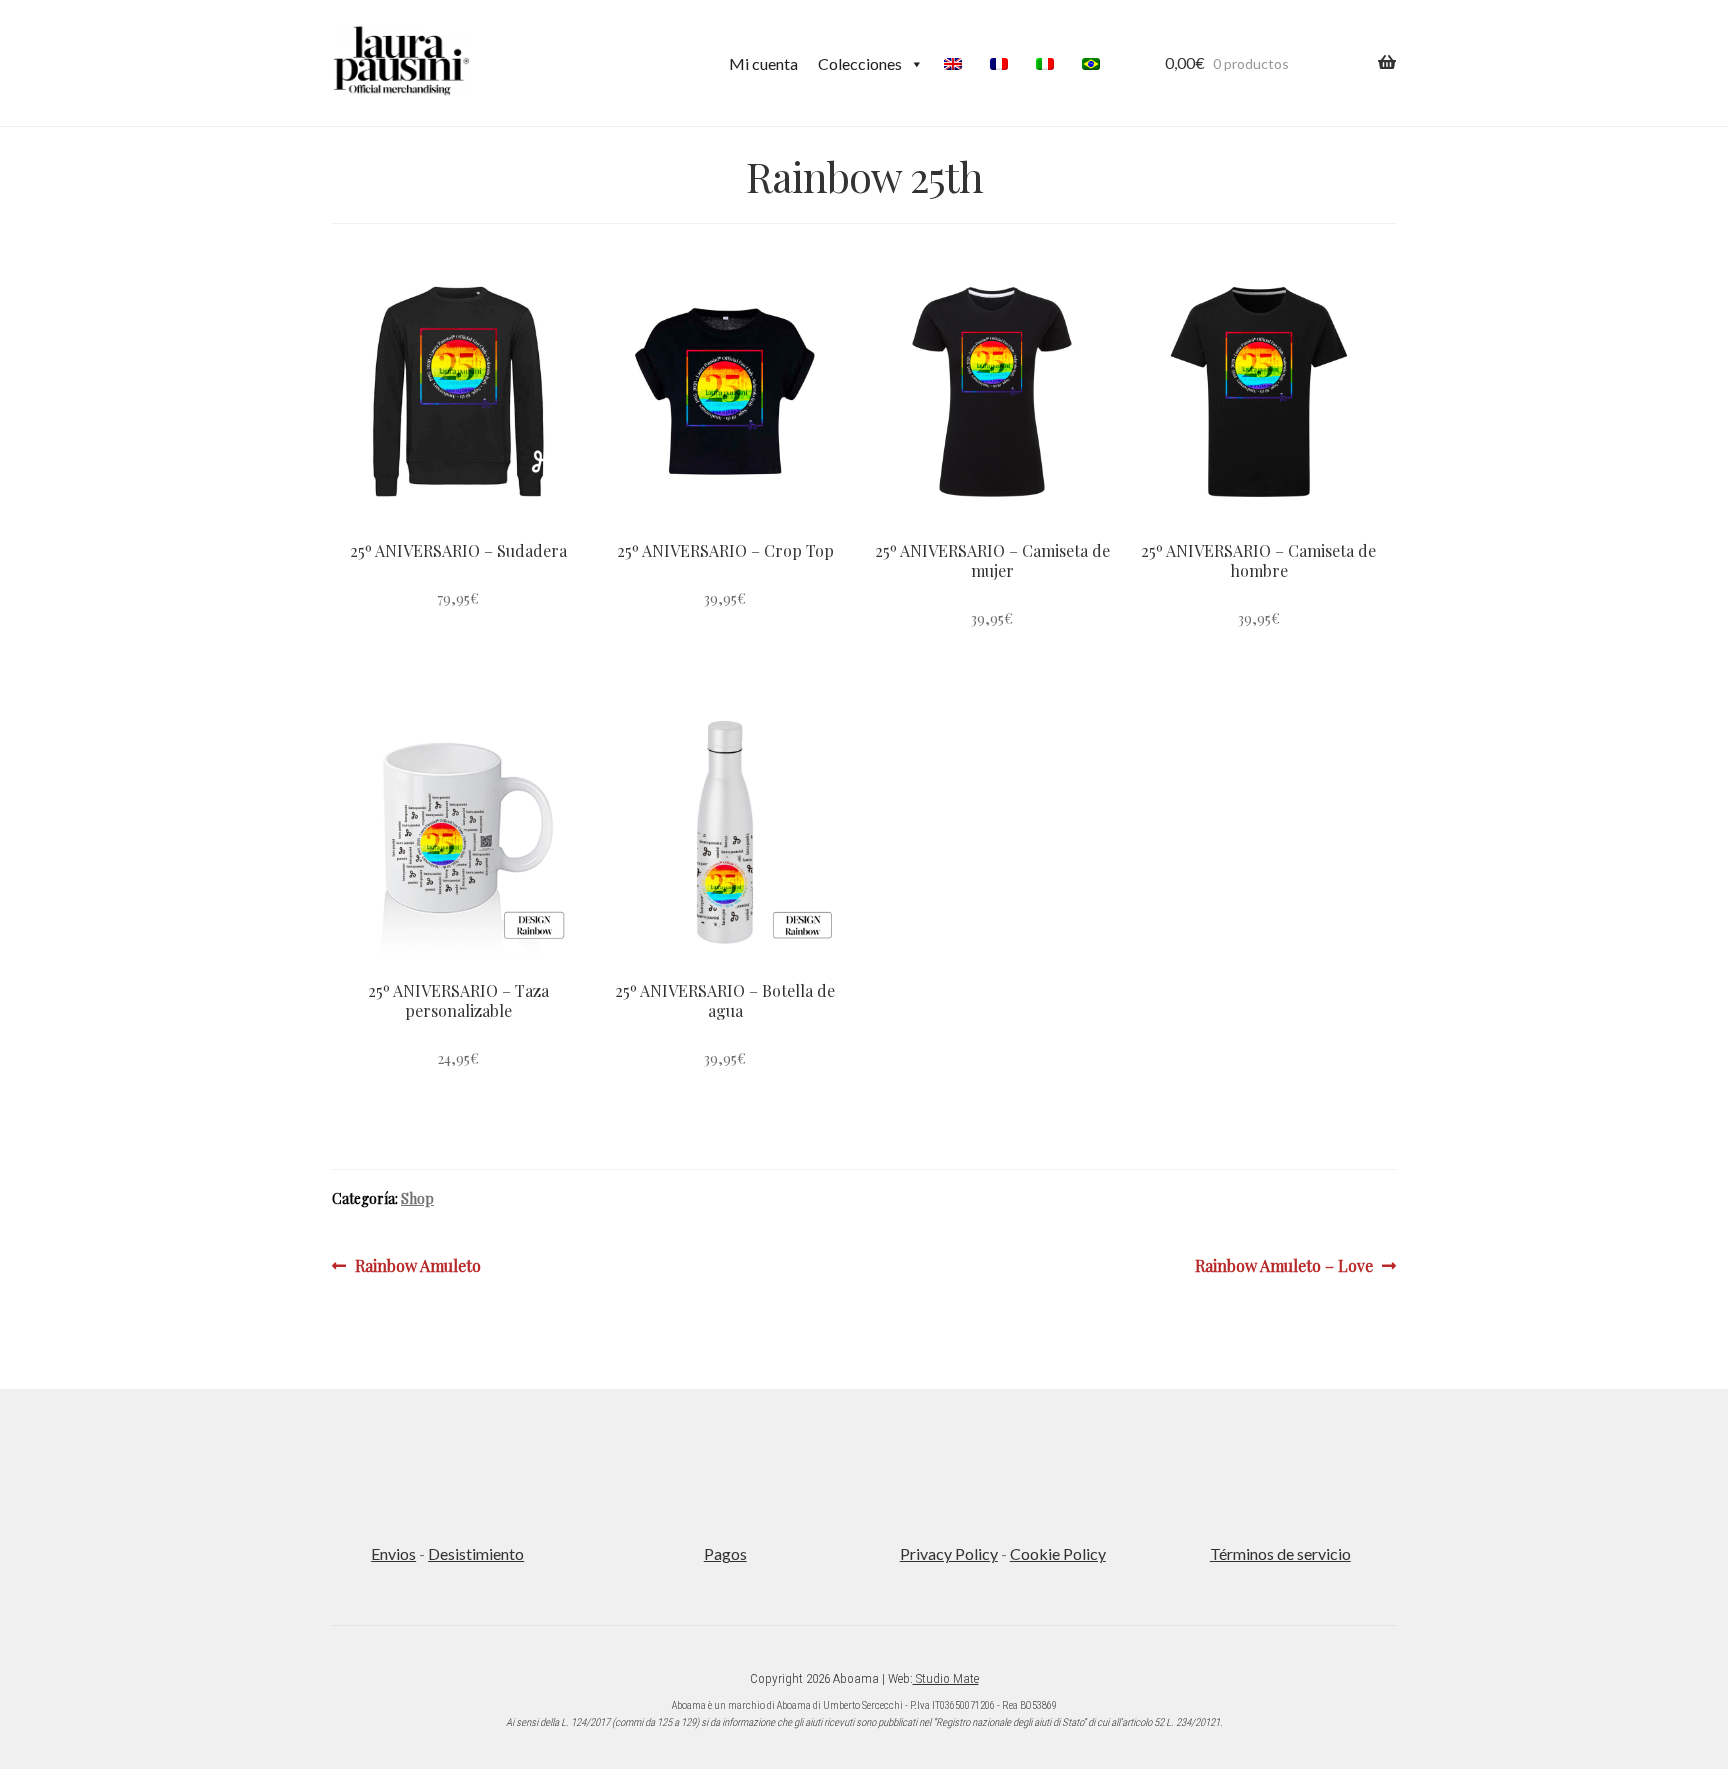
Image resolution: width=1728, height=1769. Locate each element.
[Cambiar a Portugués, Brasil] (1095, 64)
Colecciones (860, 63)
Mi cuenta (763, 63)
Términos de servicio (1280, 1553)
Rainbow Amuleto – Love (1284, 1265)
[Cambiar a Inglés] (957, 64)
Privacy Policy (949, 1553)
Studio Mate (946, 1678)
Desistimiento (476, 1553)
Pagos (725, 1553)
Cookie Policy (1058, 1553)
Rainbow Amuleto (417, 1265)
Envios (393, 1553)
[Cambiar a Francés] (1003, 64)
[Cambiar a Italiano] (1049, 64)
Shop (417, 1198)
